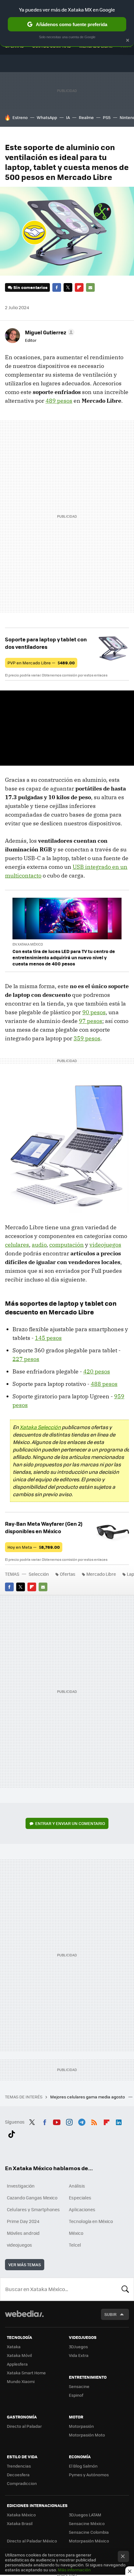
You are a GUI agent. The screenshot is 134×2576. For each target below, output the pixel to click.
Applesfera (17, 2364)
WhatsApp (47, 117)
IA (68, 117)
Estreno (20, 117)
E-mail (90, 287)
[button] (49, 332)
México (76, 2233)
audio (39, 1245)
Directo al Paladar (24, 2426)
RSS (94, 2121)
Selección (39, 1574)
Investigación (21, 2186)
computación (67, 1245)
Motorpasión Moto (87, 2435)
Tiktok (12, 2133)
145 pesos (48, 1338)
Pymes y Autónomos (89, 2475)
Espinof (76, 2395)
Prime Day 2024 (23, 2221)
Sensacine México (87, 2523)
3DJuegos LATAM (85, 2515)
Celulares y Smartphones (33, 2209)
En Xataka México (28, 944)
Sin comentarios (30, 287)
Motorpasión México (89, 2541)
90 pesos (94, 1012)
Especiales (80, 2198)
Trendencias (19, 2466)
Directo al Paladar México (32, 2541)
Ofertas (68, 1574)
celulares (17, 1245)
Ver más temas (25, 2264)
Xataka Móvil (19, 2355)
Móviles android (23, 2233)
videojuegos (105, 1245)
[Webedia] (24, 2318)
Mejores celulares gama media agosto (88, 2097)
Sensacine (79, 2386)
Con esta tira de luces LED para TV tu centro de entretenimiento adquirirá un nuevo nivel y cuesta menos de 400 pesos (64, 957)
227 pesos (26, 1359)
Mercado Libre (101, 1574)
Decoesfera (18, 2475)
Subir (110, 2314)
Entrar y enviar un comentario (70, 1823)
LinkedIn (119, 2121)
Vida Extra (79, 2355)
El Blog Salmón (83, 2466)
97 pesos (91, 1021)
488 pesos (104, 1384)
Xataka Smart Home (26, 2373)
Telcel (75, 2245)
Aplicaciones (82, 2209)
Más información (74, 2570)
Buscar (125, 2289)
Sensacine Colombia (89, 2532)
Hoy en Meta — (34, 1547)
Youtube (57, 2121)
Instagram (69, 2121)
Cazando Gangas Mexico (32, 2198)
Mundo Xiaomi (21, 2381)
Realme (86, 117)
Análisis (77, 2186)
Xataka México (21, 2515)
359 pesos (87, 1038)
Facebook (57, 287)
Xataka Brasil (20, 2523)
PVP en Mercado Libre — (41, 663)
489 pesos (59, 401)
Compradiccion (22, 2483)
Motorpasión (81, 2426)
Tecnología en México (91, 2221)
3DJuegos (78, 2347)
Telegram (82, 2121)
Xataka (14, 2347)
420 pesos (97, 1371)
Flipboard (79, 287)
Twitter (68, 287)
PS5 (107, 117)
